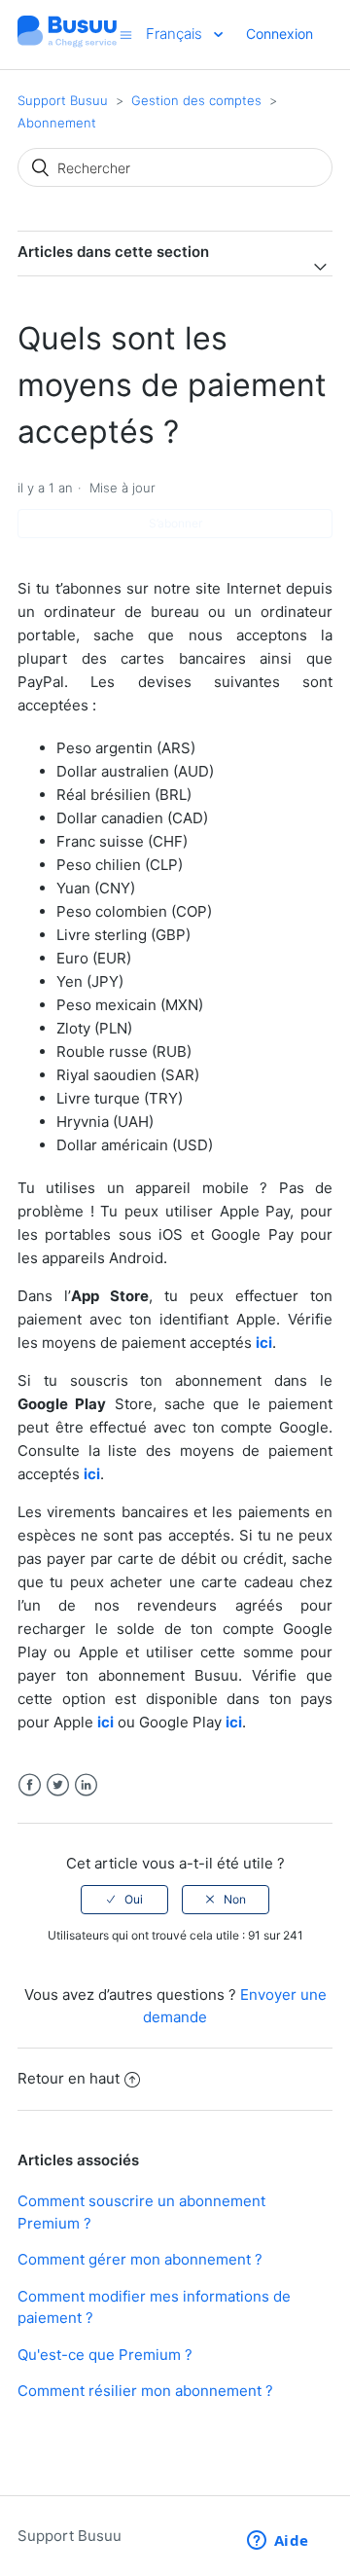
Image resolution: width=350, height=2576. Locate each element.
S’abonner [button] (175, 523)
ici (105, 1722)
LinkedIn (86, 1785)
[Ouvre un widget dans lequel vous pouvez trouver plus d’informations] (278, 2542)
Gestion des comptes (196, 100)
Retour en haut (69, 2078)
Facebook (30, 1785)
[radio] (124, 1900)
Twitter (58, 1785)
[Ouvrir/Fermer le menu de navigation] (126, 35)
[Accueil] (67, 44)
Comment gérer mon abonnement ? (140, 2259)
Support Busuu (63, 100)
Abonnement (57, 123)
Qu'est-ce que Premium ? (105, 2355)
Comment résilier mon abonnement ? (145, 2391)
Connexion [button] (280, 34)
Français (176, 34)
